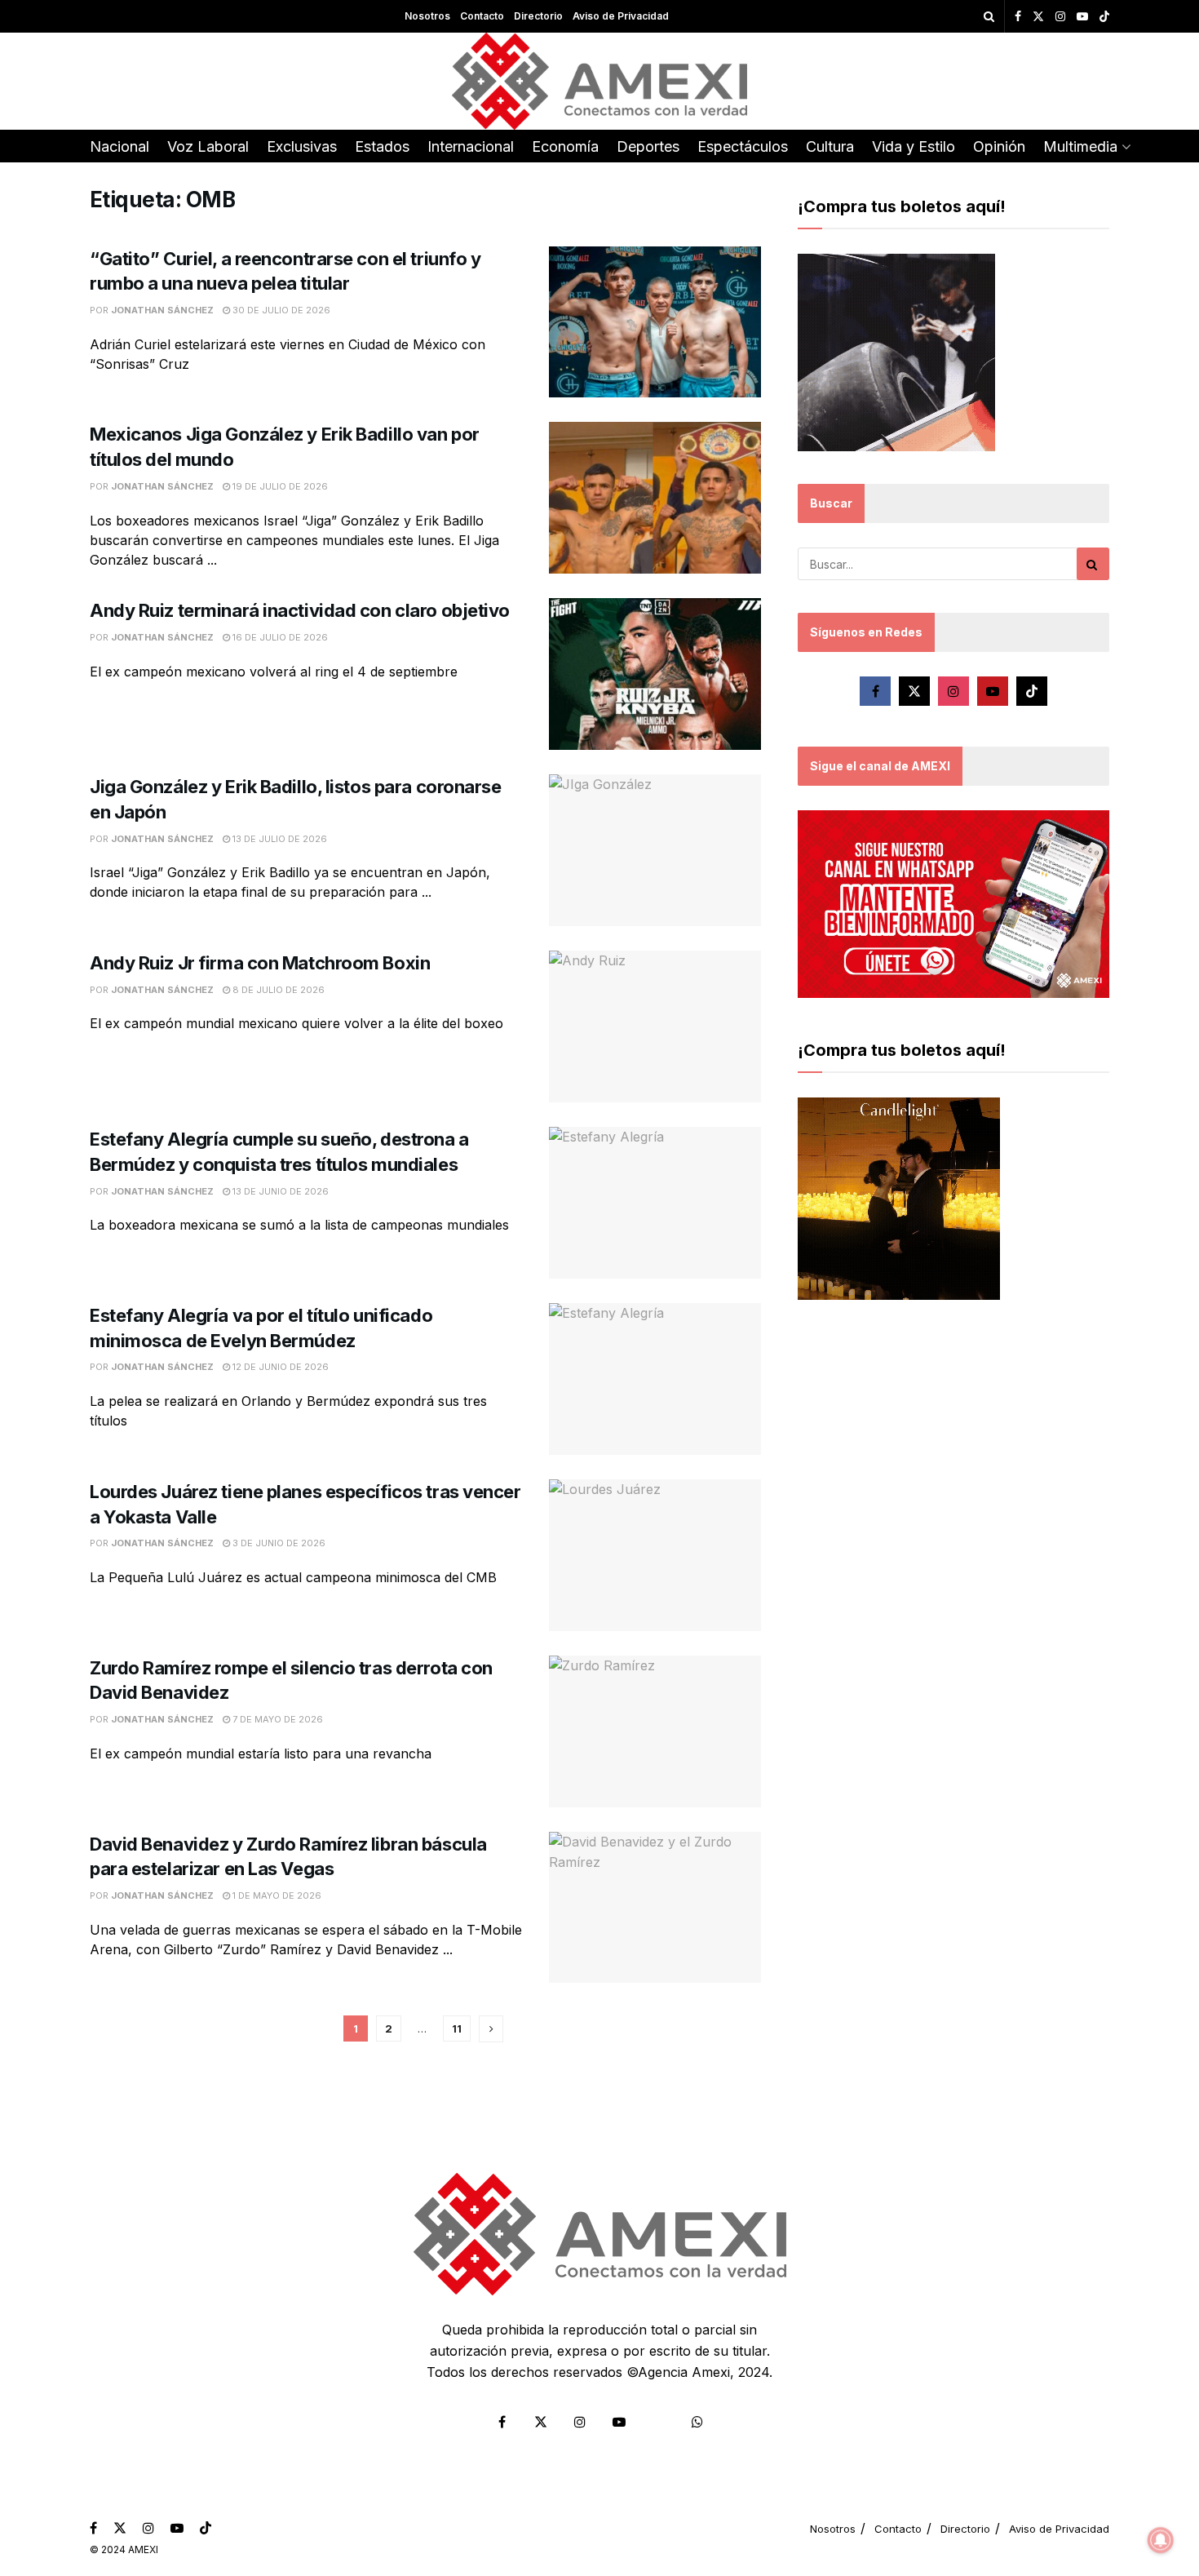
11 (457, 2028)
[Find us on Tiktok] (1032, 691)
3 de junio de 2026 (278, 1543)
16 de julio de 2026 (279, 637)
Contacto (482, 16)
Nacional (119, 146)
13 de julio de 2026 (279, 839)
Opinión (999, 146)
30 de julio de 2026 (280, 310)
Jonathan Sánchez (162, 310)
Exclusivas (302, 146)
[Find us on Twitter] (1038, 17)
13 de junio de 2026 (279, 1191)
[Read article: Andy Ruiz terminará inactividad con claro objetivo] (655, 674)
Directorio (538, 16)
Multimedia (1080, 146)
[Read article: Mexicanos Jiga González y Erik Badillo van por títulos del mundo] (655, 498)
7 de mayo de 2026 (277, 1719)
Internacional (471, 146)
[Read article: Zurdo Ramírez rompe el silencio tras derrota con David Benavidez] (655, 1731)
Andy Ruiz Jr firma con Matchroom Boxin (260, 963)
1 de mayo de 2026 (276, 1895)
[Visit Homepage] (600, 81)
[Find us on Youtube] (1082, 17)
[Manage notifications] (1161, 2540)
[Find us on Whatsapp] (697, 2422)
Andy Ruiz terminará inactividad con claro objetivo (300, 610)
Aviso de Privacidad (621, 16)
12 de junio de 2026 (279, 1367)
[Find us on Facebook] (1018, 17)
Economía (565, 146)
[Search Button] (989, 16)
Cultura (830, 146)
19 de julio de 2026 (279, 486)
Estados (382, 146)
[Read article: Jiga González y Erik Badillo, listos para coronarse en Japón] (655, 850)
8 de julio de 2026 (277, 990)
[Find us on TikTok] (1104, 17)
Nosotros (427, 16)
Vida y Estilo (914, 146)
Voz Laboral (208, 146)
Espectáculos (743, 146)
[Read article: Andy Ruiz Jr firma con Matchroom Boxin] (655, 1026)
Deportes (648, 146)
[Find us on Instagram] (1060, 17)
